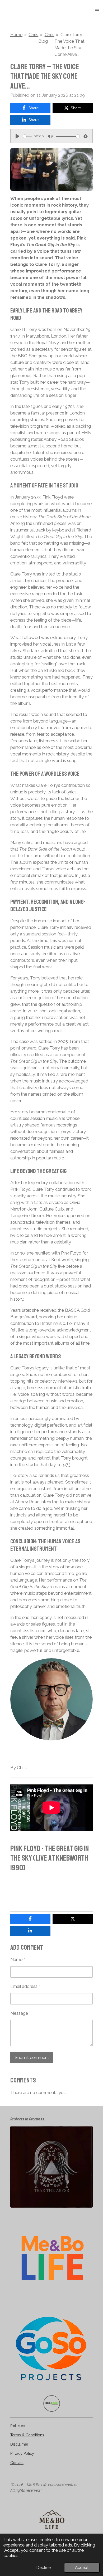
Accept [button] (82, 2568)
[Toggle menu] (97, 9)
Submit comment (32, 2057)
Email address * (25, 1986)
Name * (18, 1959)
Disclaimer (19, 2444)
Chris (33, 35)
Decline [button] (44, 2568)
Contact (17, 2463)
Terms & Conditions (27, 2435)
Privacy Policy (22, 2453)
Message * (20, 2013)
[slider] (27, 136)
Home (16, 35)
